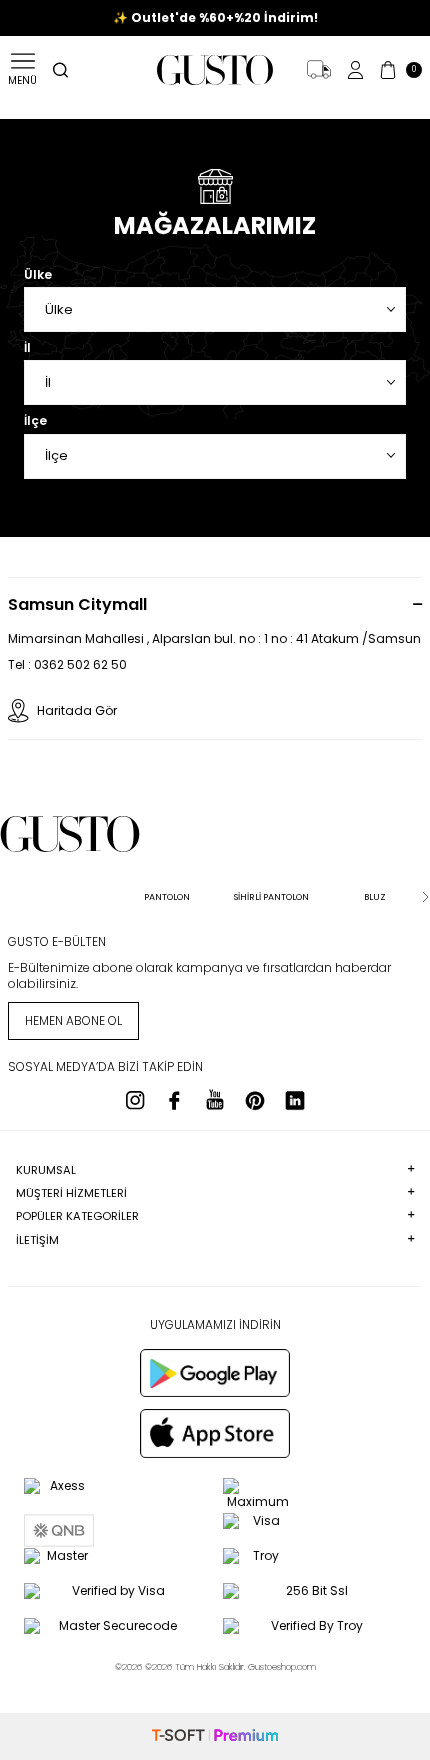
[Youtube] (215, 1100)
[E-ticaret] (215, 1736)
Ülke (38, 275)
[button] (5, 897)
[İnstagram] (135, 1100)
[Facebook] (175, 1100)
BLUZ (375, 897)
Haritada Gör (77, 710)
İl (27, 348)
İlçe (35, 421)
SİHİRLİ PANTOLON (271, 897)
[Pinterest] (255, 1100)
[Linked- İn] (295, 1100)
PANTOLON (167, 897)
